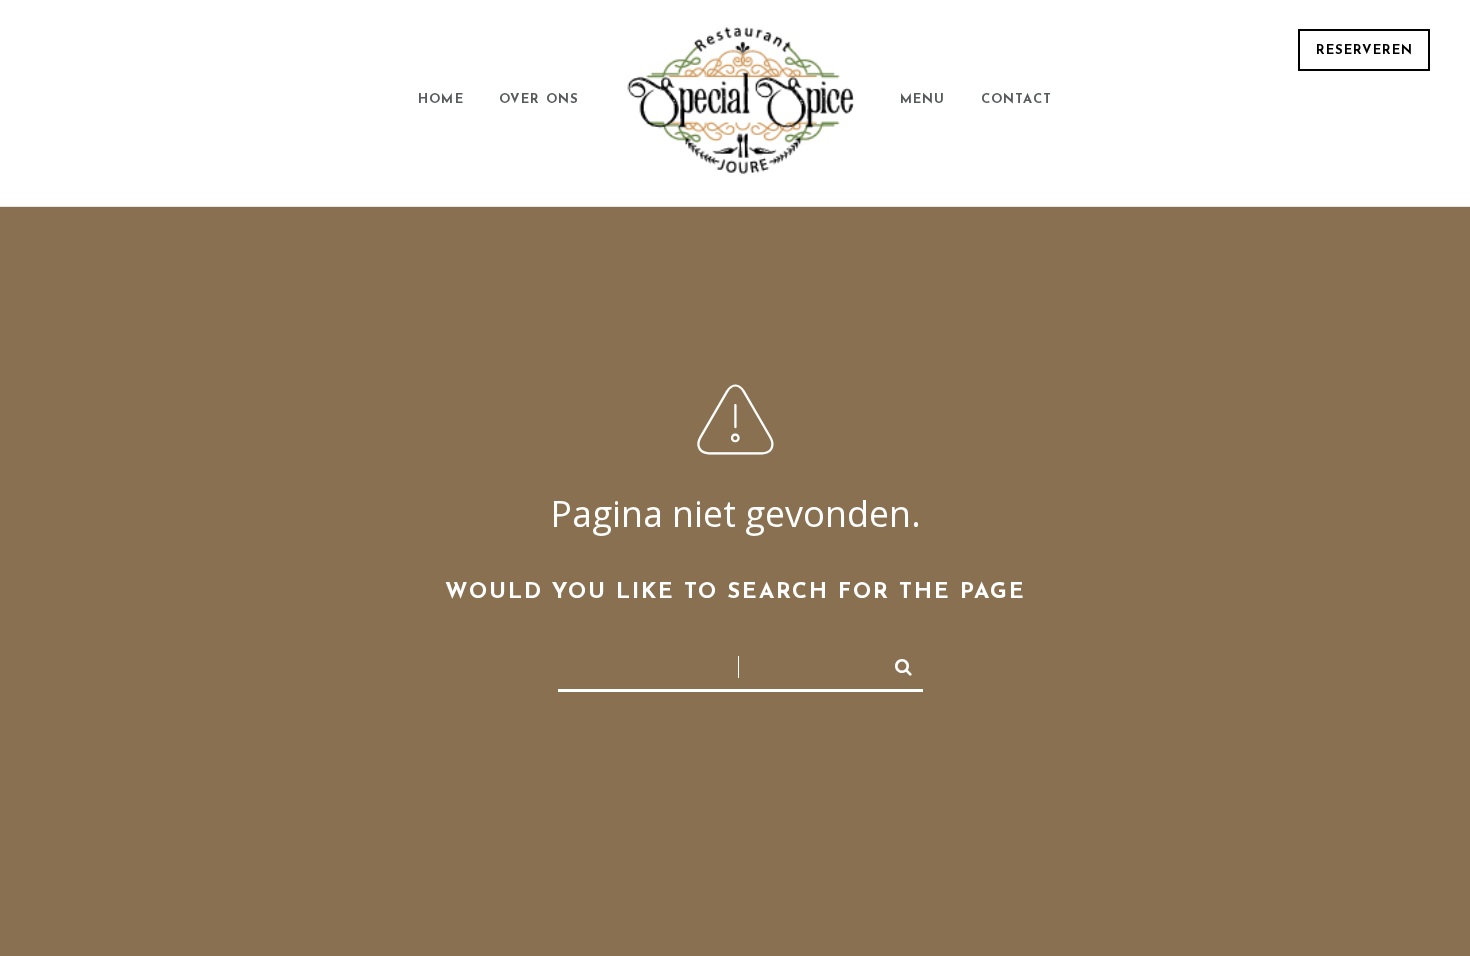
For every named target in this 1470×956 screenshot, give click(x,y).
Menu (923, 99)
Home (441, 99)
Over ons (539, 99)
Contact (1016, 99)
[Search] (895, 663)
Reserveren (1364, 50)
